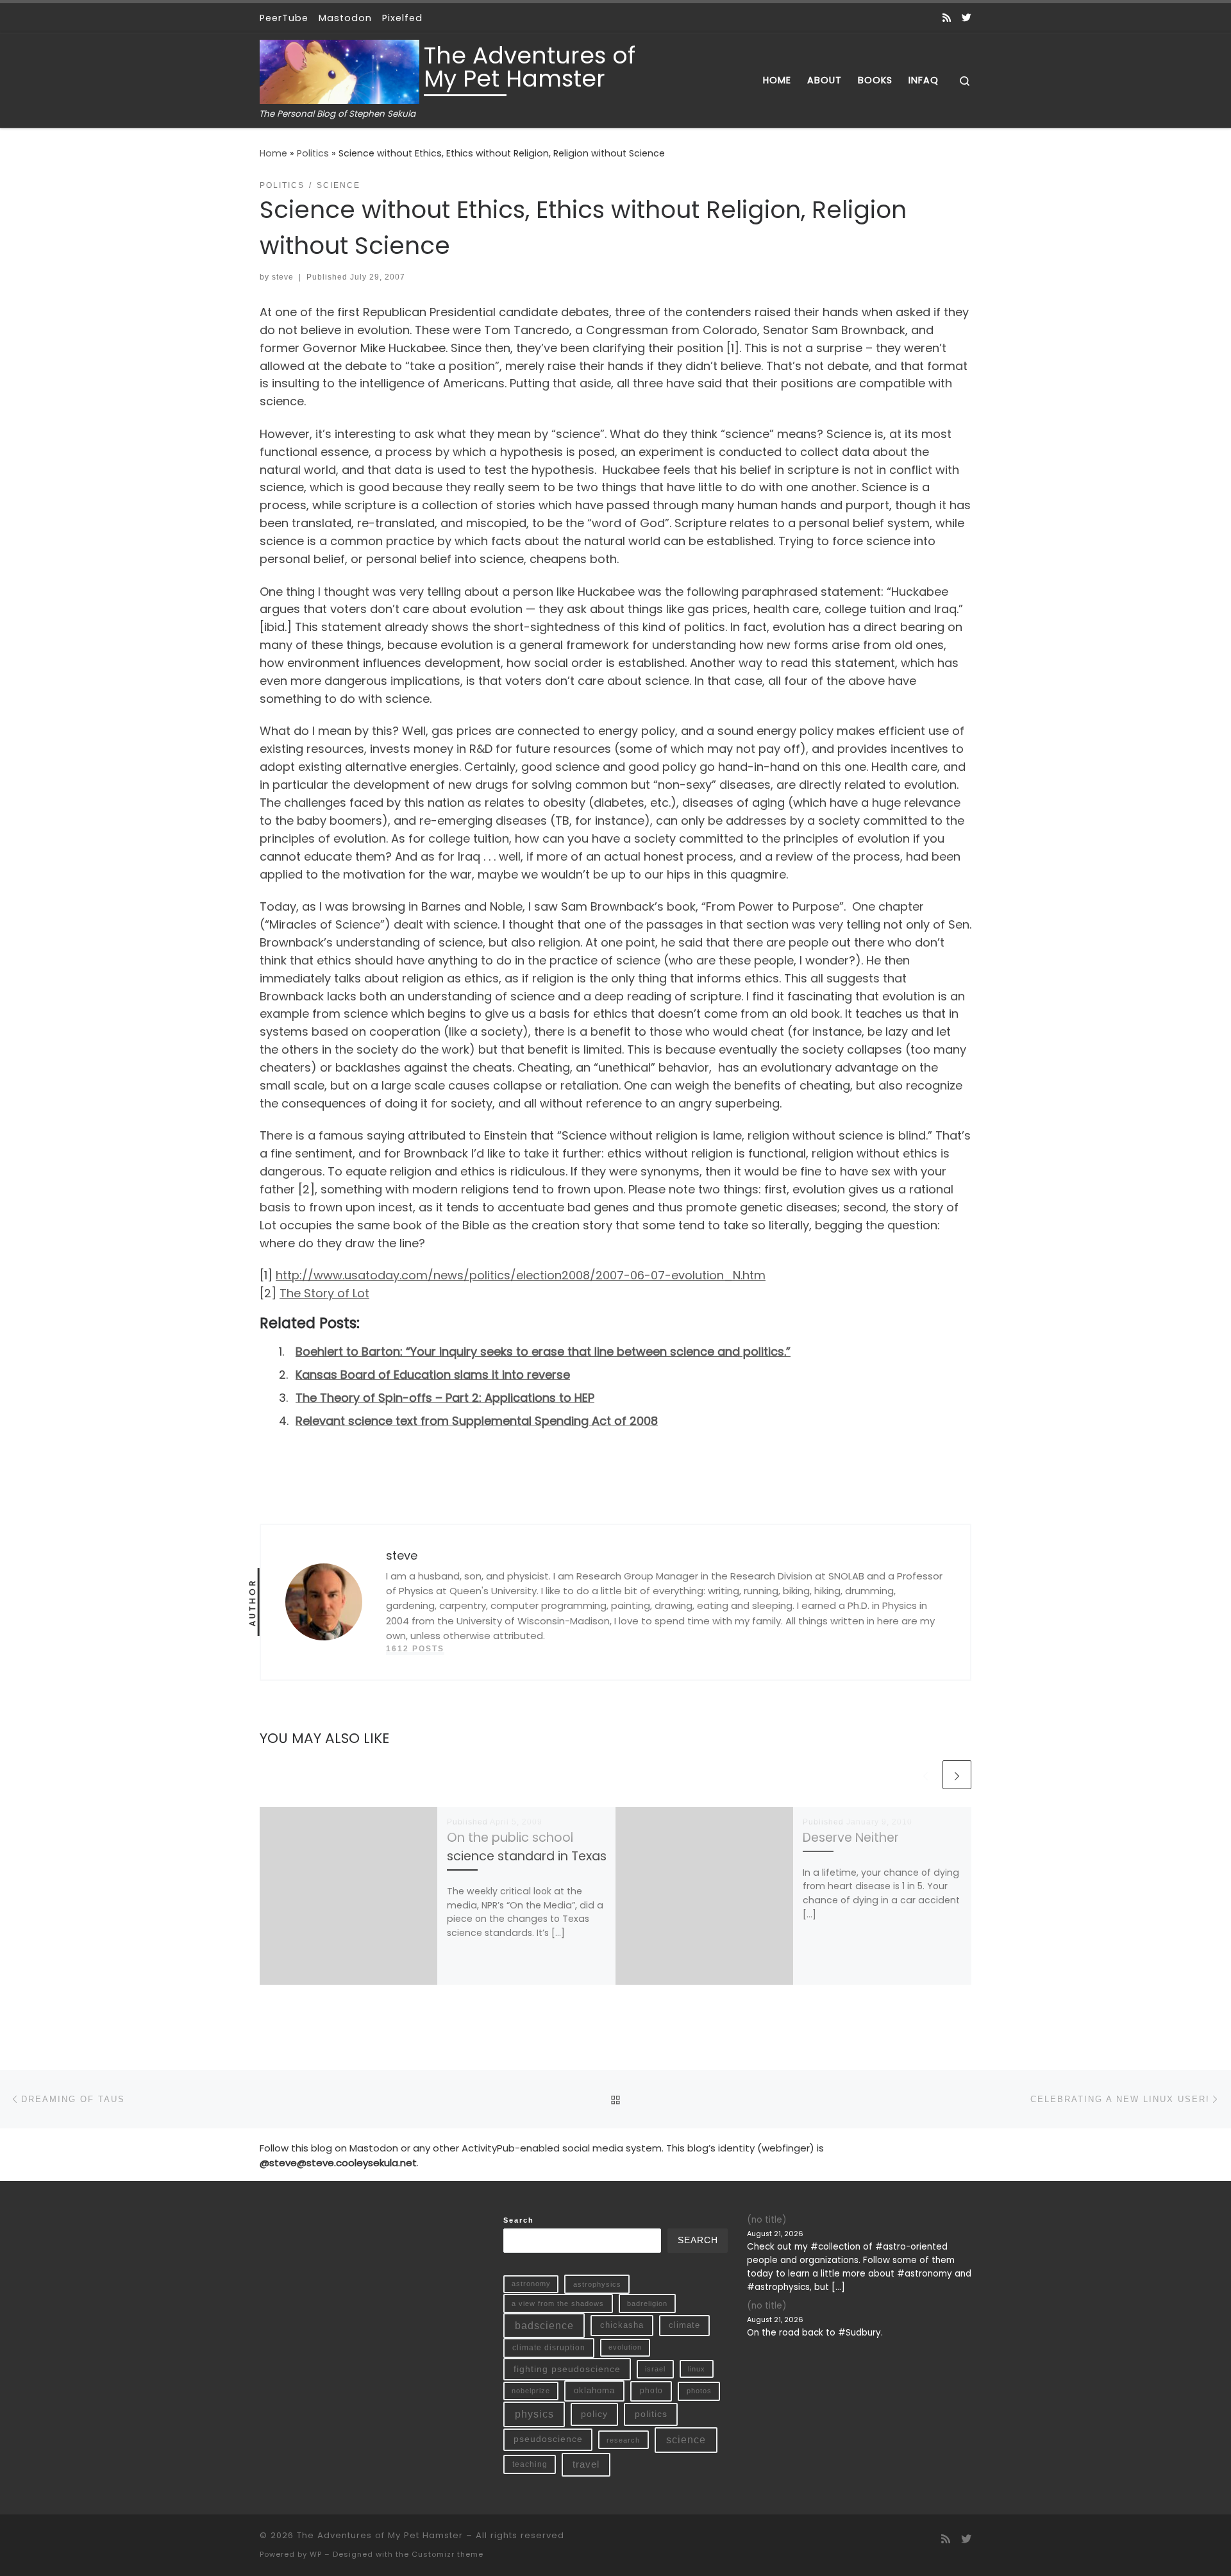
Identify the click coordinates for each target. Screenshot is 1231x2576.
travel (586, 2464)
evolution (625, 2347)
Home (273, 153)
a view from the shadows (558, 2303)
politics (651, 2414)
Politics (313, 153)
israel (655, 2369)
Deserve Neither (851, 1838)
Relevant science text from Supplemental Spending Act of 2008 (477, 1421)
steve (283, 277)
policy (594, 2414)
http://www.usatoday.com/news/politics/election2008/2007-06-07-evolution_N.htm (521, 1275)
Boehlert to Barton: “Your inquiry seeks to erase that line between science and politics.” (543, 1351)
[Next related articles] (957, 1775)
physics (534, 2414)
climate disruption (549, 2348)
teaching (530, 2464)
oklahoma (594, 2390)
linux (697, 2369)
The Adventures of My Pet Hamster (380, 2535)
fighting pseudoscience (567, 2369)
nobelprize (531, 2391)
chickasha (622, 2325)
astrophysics (597, 2284)
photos (699, 2391)
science (686, 2440)
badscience (544, 2326)
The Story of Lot (324, 1293)
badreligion (647, 2303)
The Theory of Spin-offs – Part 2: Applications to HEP (445, 1398)
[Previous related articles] (925, 1775)
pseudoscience (548, 2439)
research (623, 2440)
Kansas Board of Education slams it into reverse (433, 1375)
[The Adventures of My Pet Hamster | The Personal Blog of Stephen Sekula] (339, 70)
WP (316, 2554)
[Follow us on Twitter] (967, 18)
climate (684, 2325)
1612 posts (415, 1649)
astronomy (531, 2284)
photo (651, 2391)
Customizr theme (448, 2554)
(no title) (766, 2220)
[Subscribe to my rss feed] (947, 18)
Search (519, 2220)
